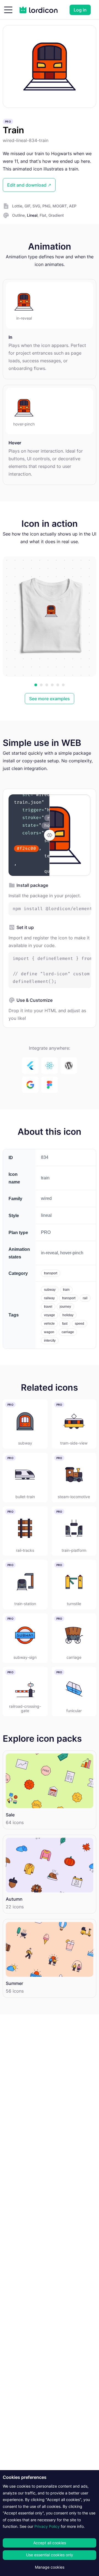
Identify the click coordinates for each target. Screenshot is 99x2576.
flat (43, 215)
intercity (50, 1341)
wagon (49, 1332)
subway (50, 1290)
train (66, 1290)
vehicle (49, 1324)
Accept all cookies (50, 2543)
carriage (68, 1332)
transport (51, 1273)
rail (85, 1298)
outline (18, 215)
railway (49, 1298)
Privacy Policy (47, 2526)
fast (65, 1324)
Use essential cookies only (50, 2555)
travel (48, 1307)
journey (65, 1307)
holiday (68, 1315)
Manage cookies (50, 2567)
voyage (50, 1315)
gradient (56, 215)
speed (79, 1324)
